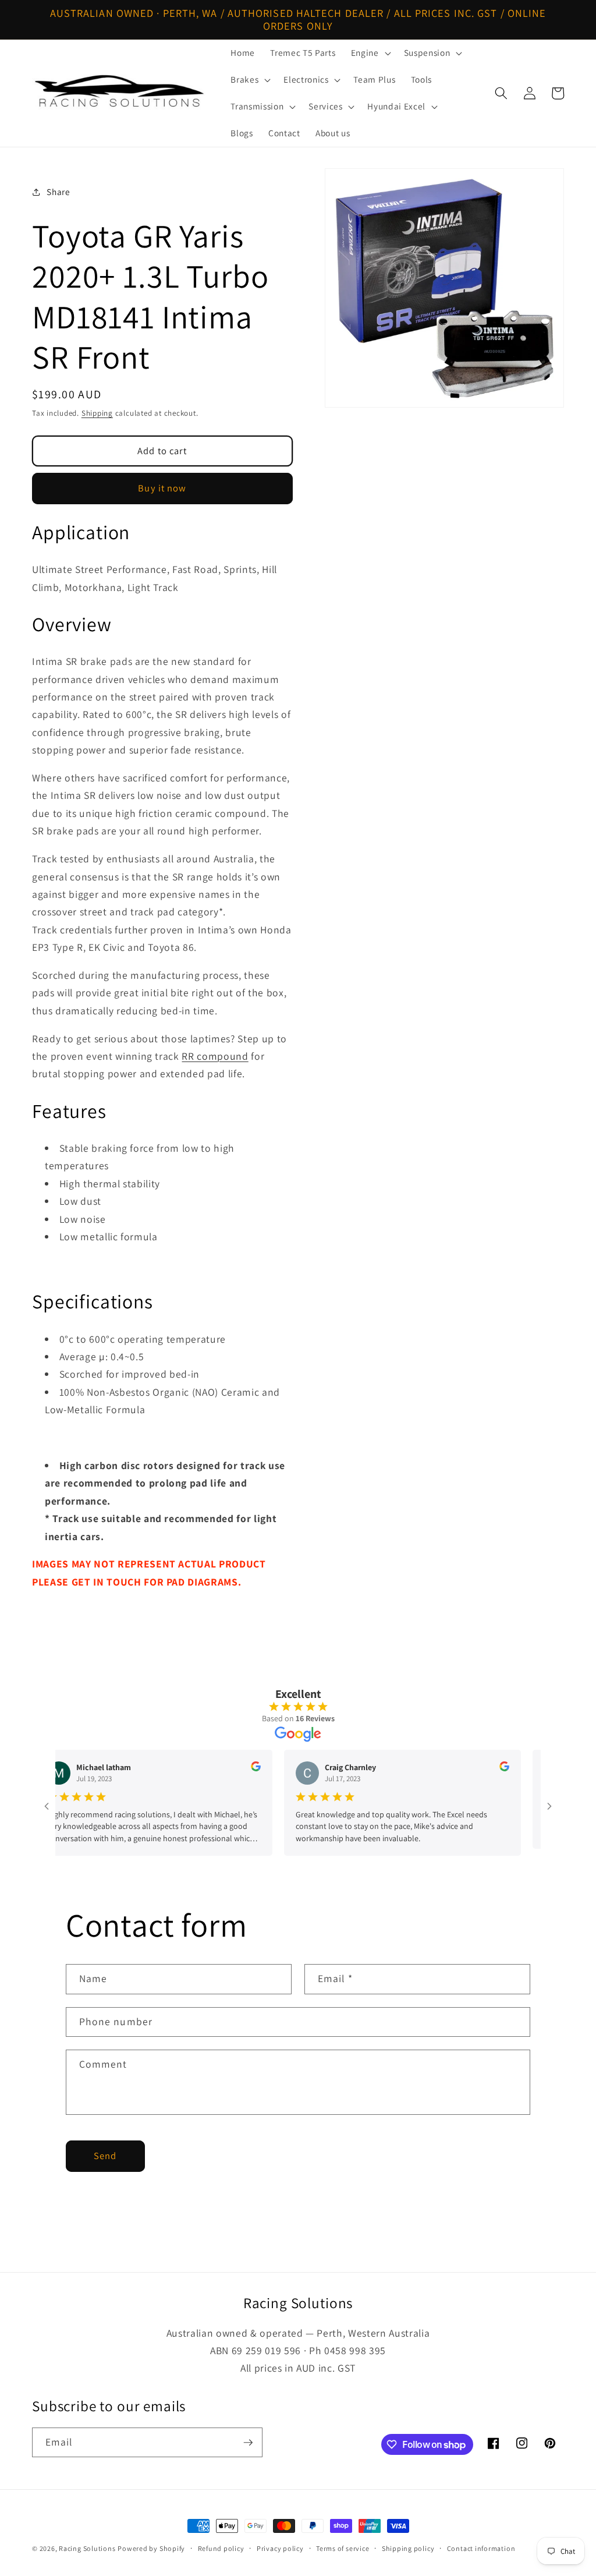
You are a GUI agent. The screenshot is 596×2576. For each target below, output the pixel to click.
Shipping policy (408, 2548)
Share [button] (58, 192)
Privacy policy (280, 2548)
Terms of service (343, 2548)
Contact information (481, 2548)
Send (105, 2156)
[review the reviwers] (227, 1768)
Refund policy (221, 2548)
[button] (370, 53)
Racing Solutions (87, 2548)
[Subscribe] (248, 2443)
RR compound (215, 1056)
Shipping (97, 413)
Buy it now (162, 488)
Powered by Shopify (151, 2548)
